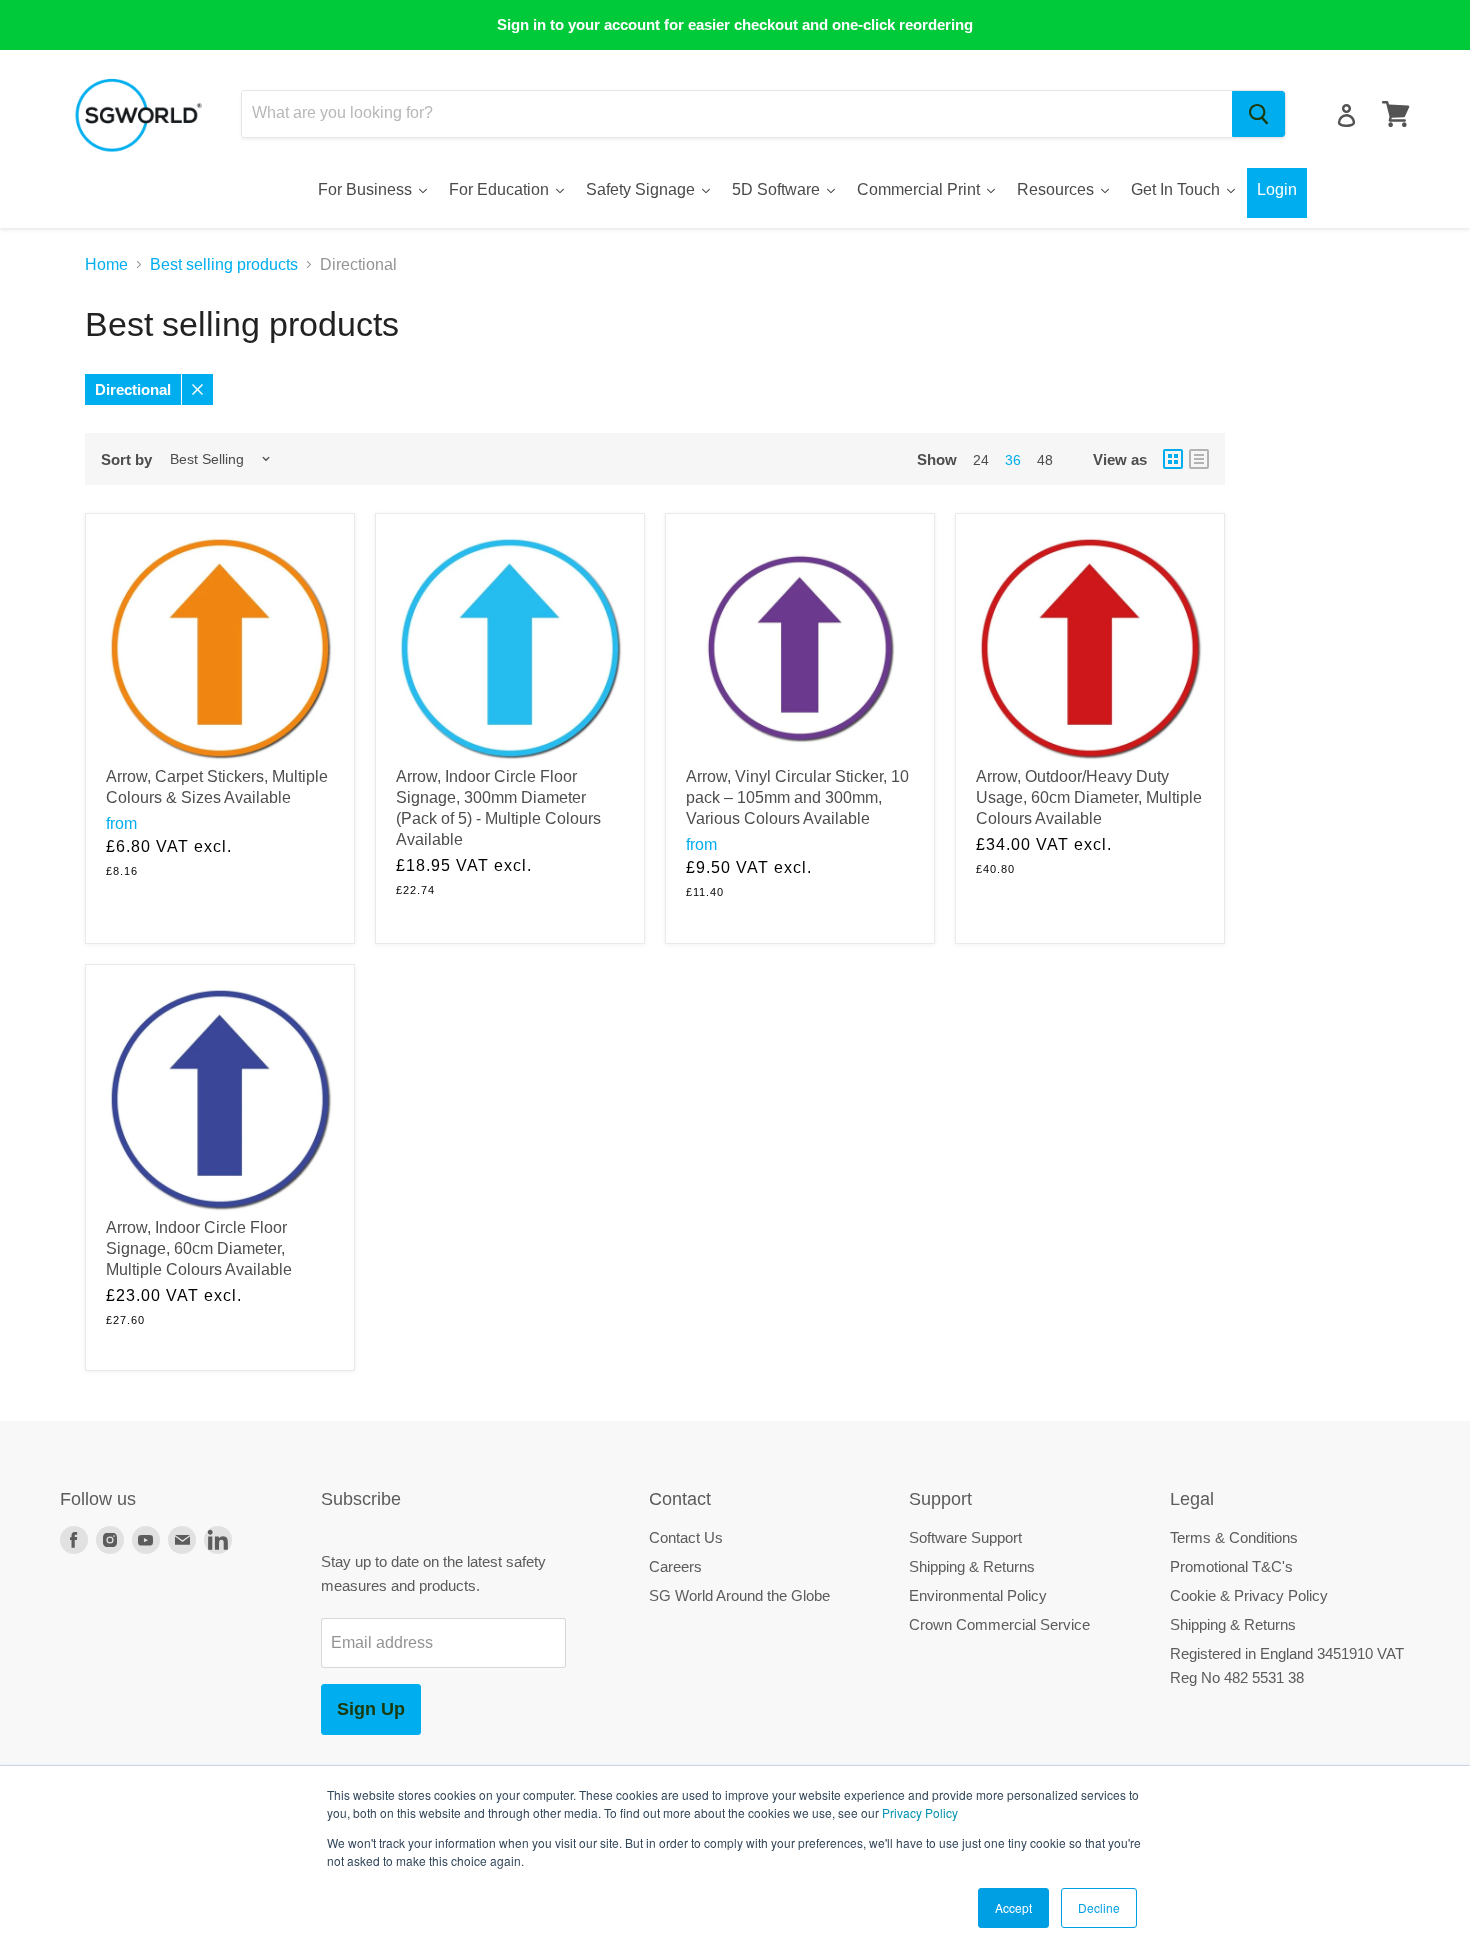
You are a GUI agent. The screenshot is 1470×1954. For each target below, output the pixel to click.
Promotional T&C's (1231, 1566)
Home (106, 264)
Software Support (965, 1537)
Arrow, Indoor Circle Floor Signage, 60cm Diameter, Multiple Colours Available (199, 1248)
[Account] (1346, 115)
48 (1045, 460)
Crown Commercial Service (999, 1624)
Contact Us (686, 1537)
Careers (675, 1566)
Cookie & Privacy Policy (1249, 1595)
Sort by (126, 459)
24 (981, 460)
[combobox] (737, 114)
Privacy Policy (920, 1812)
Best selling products (224, 264)
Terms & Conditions (1234, 1537)
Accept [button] (1013, 1907)
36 (1013, 460)
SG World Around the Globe (739, 1595)
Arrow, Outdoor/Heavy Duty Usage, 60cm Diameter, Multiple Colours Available (1089, 797)
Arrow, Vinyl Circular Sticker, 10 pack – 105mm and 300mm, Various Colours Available (797, 797)
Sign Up (371, 1709)
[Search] (1258, 114)
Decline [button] (1099, 1907)
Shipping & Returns (972, 1566)
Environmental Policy (978, 1595)
